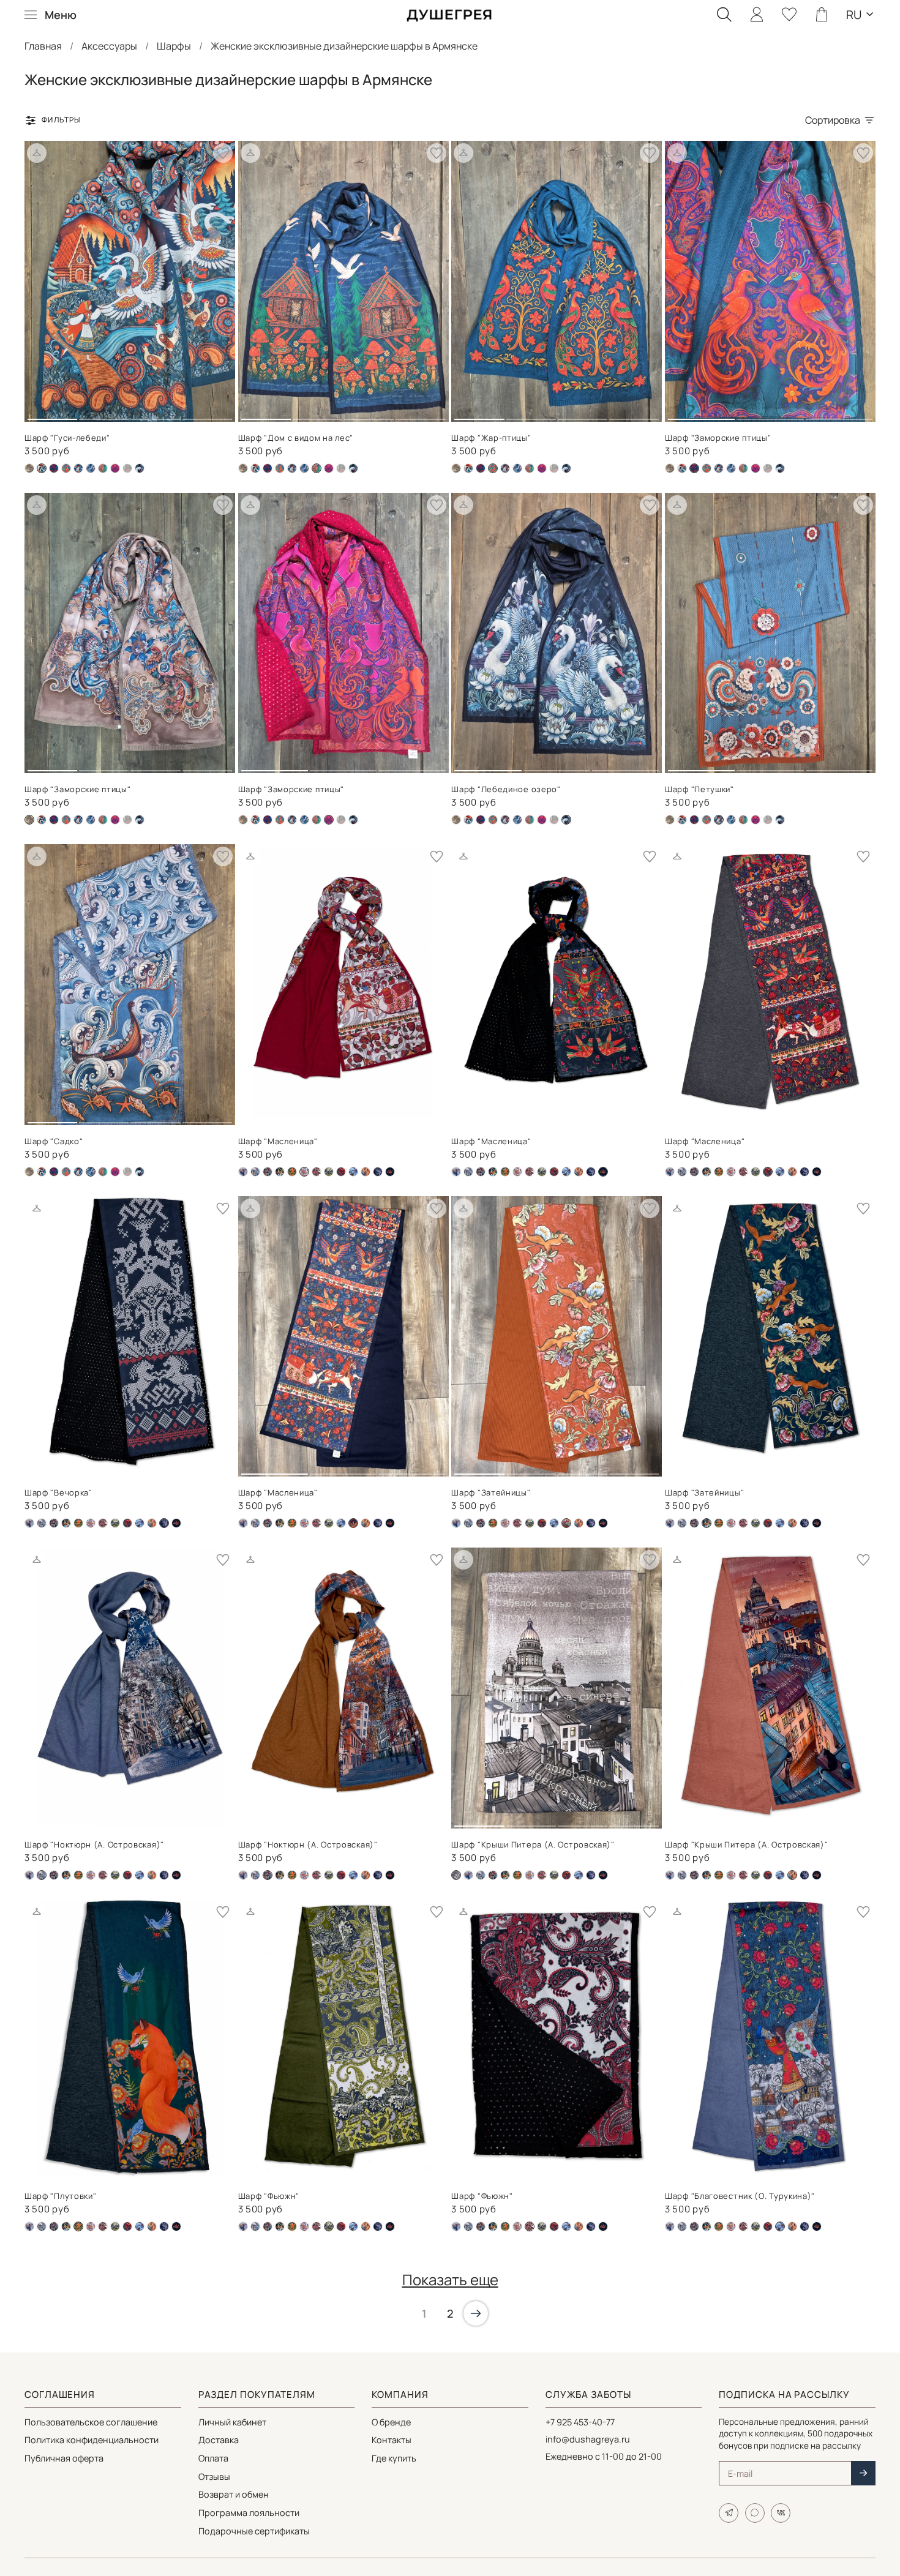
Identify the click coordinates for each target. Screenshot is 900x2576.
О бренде (391, 2422)
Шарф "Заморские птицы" (718, 438)
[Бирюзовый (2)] (54, 468)
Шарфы (174, 46)
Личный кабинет (232, 2422)
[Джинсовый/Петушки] (78, 468)
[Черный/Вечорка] (378, 1172)
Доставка (219, 2440)
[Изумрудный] (292, 1172)
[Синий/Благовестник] (353, 1172)
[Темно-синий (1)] (103, 468)
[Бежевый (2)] (29, 468)
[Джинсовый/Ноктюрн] (255, 1172)
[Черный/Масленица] (390, 1172)
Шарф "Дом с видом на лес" (296, 438)
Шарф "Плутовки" (61, 2196)
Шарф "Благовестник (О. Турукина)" (740, 2196)
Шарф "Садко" (54, 1141)
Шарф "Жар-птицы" (491, 438)
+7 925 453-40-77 (580, 2422)
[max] (755, 2513)
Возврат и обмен (234, 2494)
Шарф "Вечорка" (58, 1492)
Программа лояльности (249, 2513)
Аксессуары (109, 46)
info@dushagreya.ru (588, 2439)
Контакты (392, 2440)
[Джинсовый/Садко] (91, 468)
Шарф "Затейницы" (491, 1492)
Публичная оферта (64, 2458)
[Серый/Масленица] (341, 1172)
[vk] (781, 2513)
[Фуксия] (115, 468)
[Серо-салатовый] (329, 1172)
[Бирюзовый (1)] (255, 468)
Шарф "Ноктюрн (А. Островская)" (94, 1844)
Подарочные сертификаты (254, 2531)
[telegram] (729, 2513)
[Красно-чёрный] (317, 1172)
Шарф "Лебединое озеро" (506, 789)
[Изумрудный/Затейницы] (280, 1172)
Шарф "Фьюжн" (269, 2196)
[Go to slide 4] (207, 414)
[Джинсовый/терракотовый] (268, 1172)
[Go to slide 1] (52, 414)
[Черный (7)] (140, 468)
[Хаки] (127, 468)
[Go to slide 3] (155, 414)
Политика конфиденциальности (92, 2440)
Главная (43, 46)
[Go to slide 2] (104, 414)
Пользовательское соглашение (91, 2422)
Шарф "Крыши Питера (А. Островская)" (533, 1844)
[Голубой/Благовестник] (243, 1172)
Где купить (394, 2458)
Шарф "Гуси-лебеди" (67, 438)
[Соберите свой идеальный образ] (37, 153)
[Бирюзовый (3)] (66, 468)
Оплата (213, 2458)
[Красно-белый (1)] (517, 1172)
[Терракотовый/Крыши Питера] (366, 1172)
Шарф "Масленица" (278, 1141)
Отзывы (214, 2477)
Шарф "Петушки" (699, 789)
